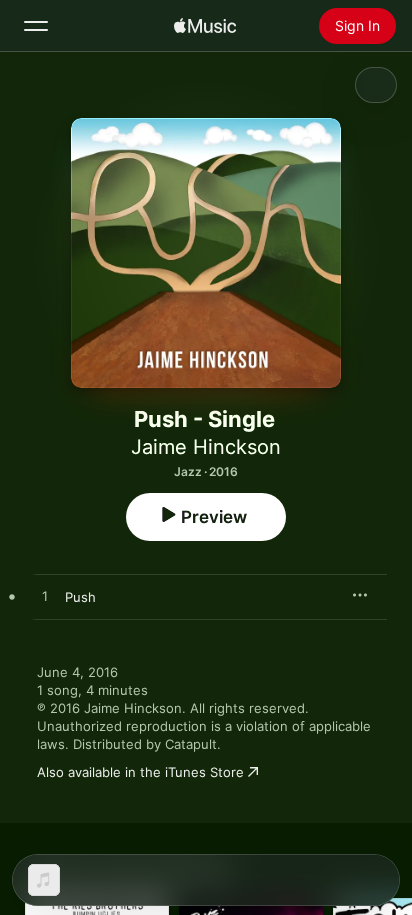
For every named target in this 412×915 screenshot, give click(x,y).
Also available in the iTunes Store (140, 772)
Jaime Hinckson (206, 447)
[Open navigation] (36, 26)
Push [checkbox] (80, 597)
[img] (205, 26)
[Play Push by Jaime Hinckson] (45, 597)
